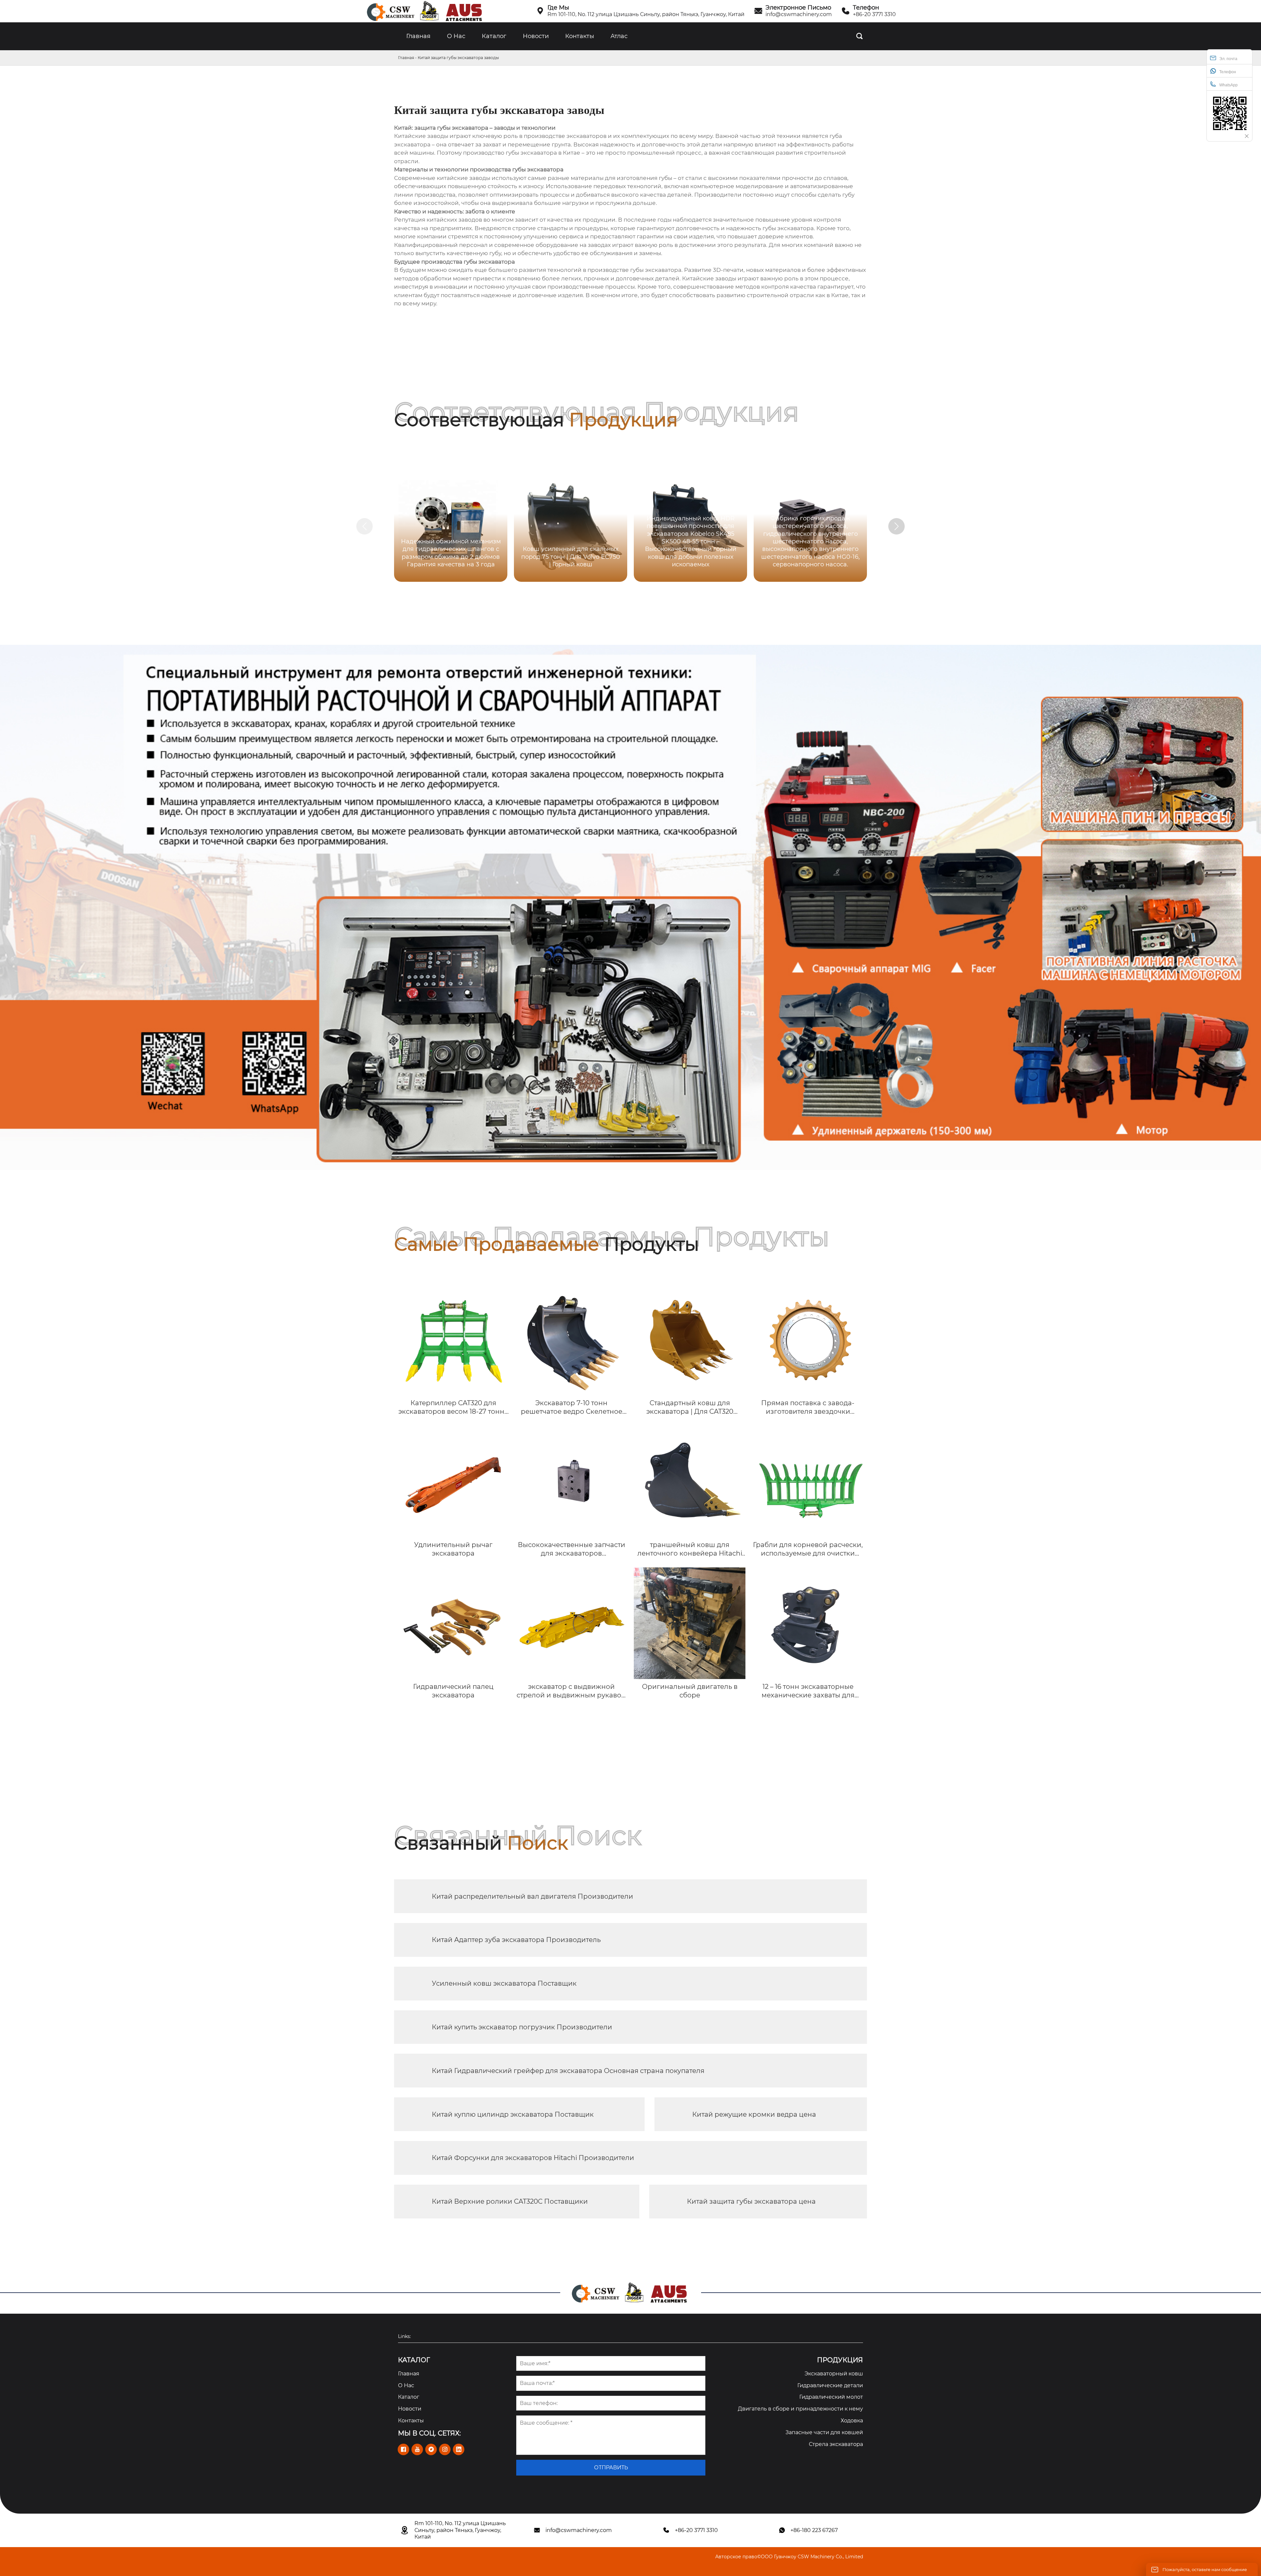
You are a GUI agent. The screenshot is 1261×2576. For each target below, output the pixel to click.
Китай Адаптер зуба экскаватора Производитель (516, 1940)
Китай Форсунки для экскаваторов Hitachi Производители (533, 2158)
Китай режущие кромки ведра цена (754, 2114)
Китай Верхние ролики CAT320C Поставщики (510, 2201)
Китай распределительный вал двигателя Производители (532, 1896)
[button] (896, 526)
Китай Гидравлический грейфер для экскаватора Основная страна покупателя (568, 2071)
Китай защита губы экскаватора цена (751, 2201)
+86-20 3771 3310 (874, 14)
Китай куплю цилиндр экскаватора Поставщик (513, 2114)
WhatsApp (1228, 85)
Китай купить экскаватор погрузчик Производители (522, 2027)
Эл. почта (1228, 59)
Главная (406, 58)
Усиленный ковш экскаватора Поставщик (504, 1983)
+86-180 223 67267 (814, 2530)
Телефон (1228, 72)
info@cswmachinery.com (799, 14)
